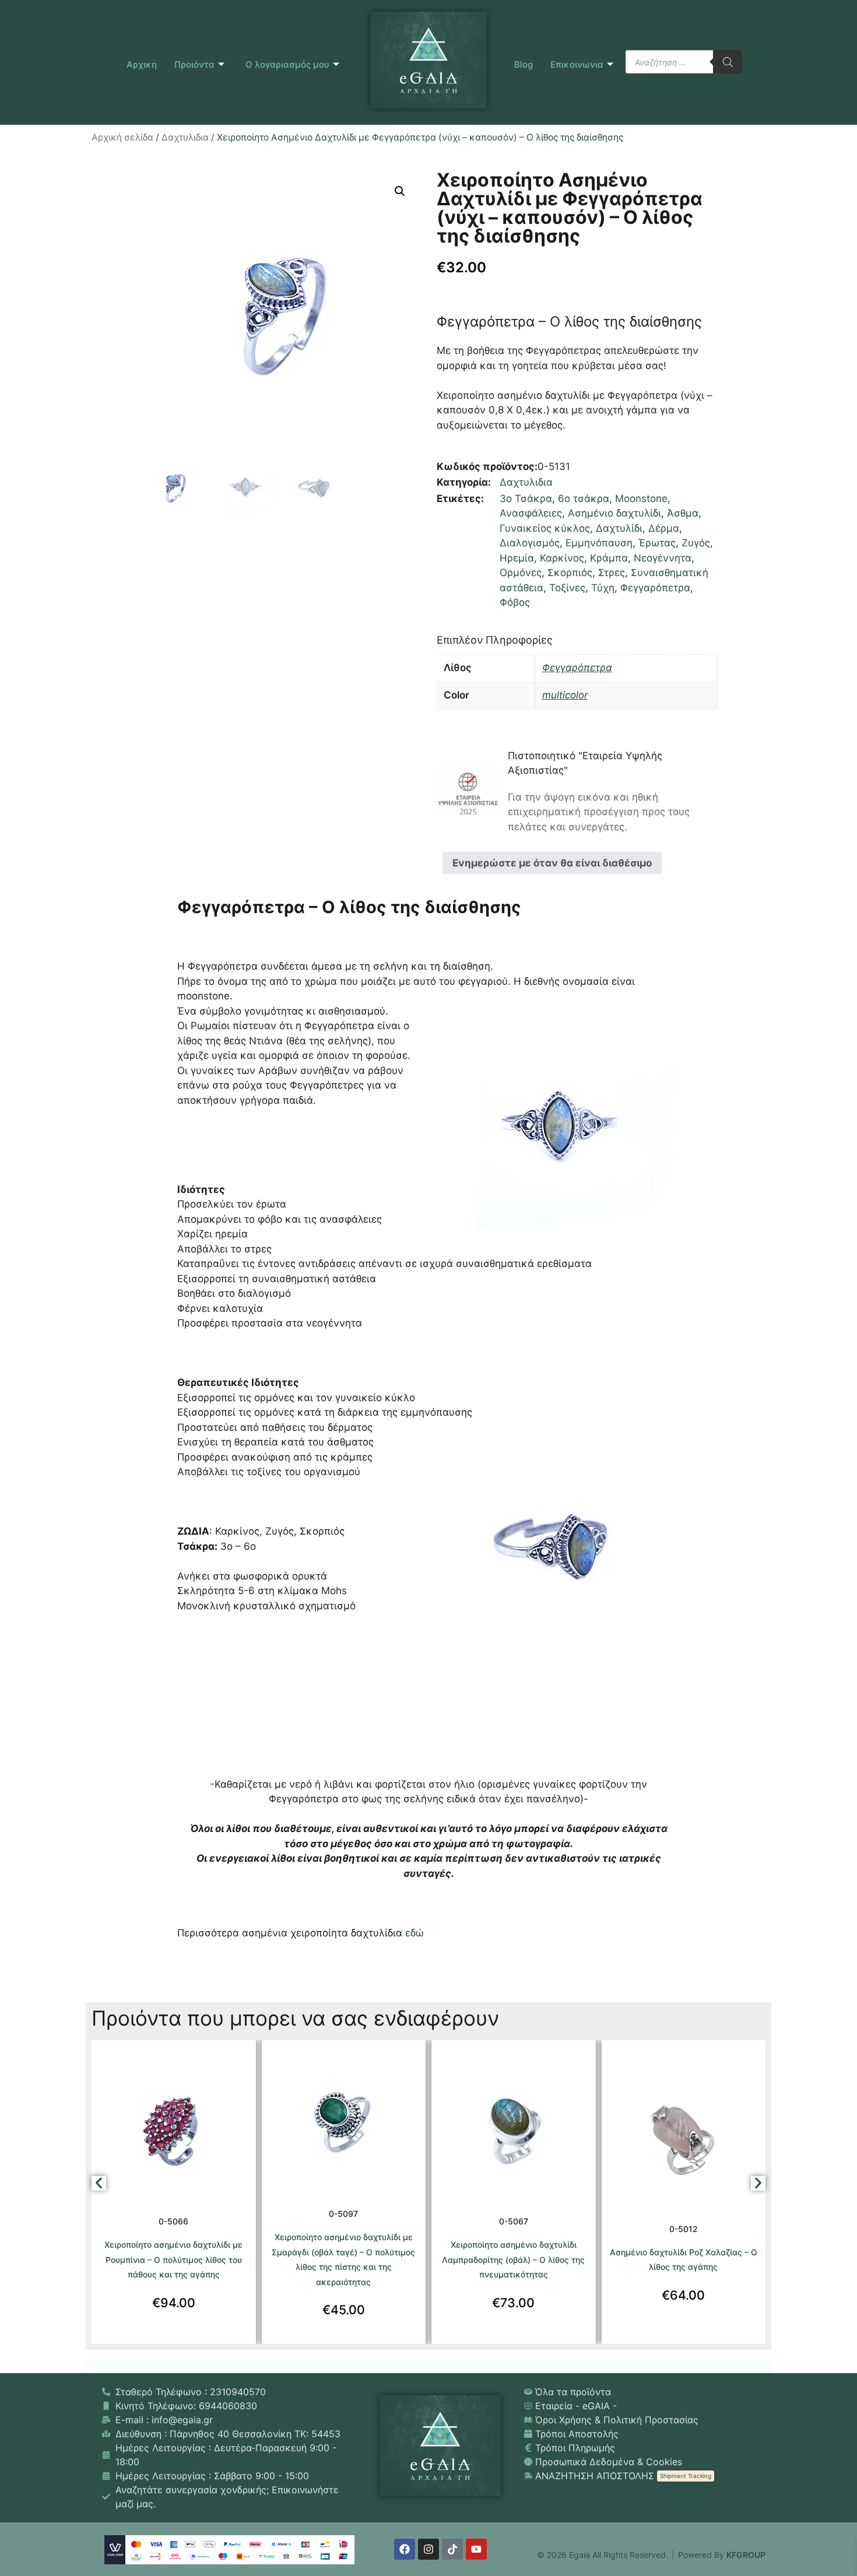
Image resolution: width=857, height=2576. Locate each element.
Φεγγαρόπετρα (655, 588)
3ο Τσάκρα (526, 499)
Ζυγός (696, 543)
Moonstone (641, 499)
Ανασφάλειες (531, 513)
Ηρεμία (517, 558)
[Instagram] (428, 2549)
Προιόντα (194, 64)
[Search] (728, 62)
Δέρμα (664, 528)
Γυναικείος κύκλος (545, 528)
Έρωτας (657, 543)
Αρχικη (142, 64)
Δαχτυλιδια (185, 137)
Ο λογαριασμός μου (287, 64)
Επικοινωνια (577, 64)
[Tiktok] (452, 2549)
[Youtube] (476, 2549)
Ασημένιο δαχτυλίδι (614, 513)
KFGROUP (746, 2555)
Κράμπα (609, 558)
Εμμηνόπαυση (599, 543)
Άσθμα (683, 513)
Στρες (612, 573)
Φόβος (515, 602)
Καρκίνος (562, 558)
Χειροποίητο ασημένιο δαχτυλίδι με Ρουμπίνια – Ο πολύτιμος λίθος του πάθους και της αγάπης (173, 2259)
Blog (524, 64)
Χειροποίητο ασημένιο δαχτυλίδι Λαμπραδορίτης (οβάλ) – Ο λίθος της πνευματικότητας (513, 2259)
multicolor (565, 695)
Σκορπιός (570, 573)
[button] (400, 191)
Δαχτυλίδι (619, 528)
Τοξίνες (567, 588)
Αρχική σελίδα (122, 137)
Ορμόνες (521, 573)
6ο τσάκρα (584, 499)
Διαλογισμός (530, 543)
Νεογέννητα (663, 558)
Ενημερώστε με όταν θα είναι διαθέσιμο (552, 863)
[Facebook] (405, 2549)
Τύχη (603, 588)
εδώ (415, 1933)
